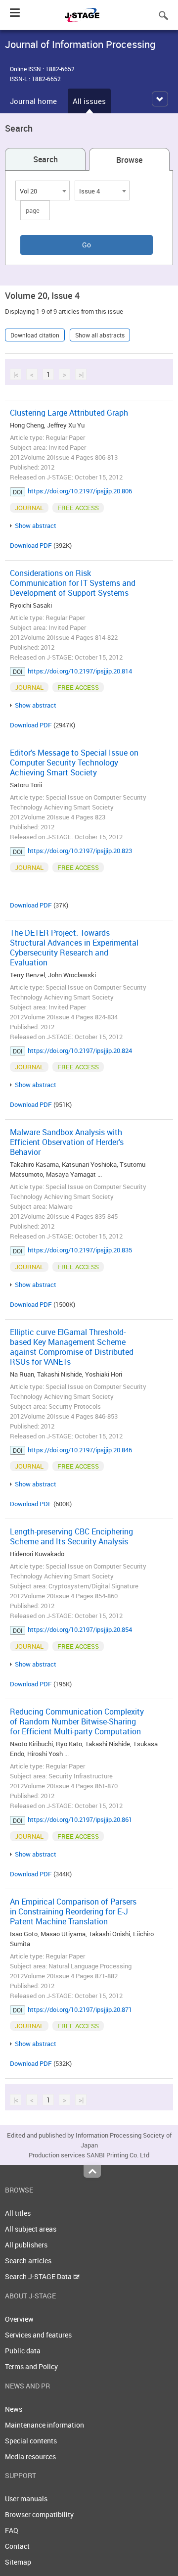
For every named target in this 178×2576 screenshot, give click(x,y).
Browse (129, 160)
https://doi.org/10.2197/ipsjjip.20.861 (80, 1819)
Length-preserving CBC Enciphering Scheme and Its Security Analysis (71, 1536)
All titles (18, 2213)
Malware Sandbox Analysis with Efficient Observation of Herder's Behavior (67, 1142)
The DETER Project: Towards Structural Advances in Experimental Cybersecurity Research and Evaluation (74, 948)
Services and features (38, 2335)
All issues (89, 101)
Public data (23, 2351)
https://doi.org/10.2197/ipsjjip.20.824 (80, 1050)
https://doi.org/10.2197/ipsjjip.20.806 (80, 491)
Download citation (35, 335)
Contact (17, 2546)
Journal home (33, 101)
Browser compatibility (39, 2514)
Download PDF (31, 545)
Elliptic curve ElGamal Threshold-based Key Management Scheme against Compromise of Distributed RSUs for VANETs (72, 1347)
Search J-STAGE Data (39, 2276)
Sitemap (18, 2562)
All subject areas (31, 2229)
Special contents (31, 2441)
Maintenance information (44, 2425)
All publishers (26, 2245)
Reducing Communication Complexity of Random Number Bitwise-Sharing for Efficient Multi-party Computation (77, 1721)
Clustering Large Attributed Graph (69, 413)
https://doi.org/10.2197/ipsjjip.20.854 (80, 1629)
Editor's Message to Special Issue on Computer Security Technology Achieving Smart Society (74, 763)
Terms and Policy (31, 2366)
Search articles (28, 2261)
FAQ (12, 2530)
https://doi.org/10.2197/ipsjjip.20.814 (80, 671)
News (14, 2409)
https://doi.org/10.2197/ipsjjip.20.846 (80, 1450)
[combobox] (43, 191)
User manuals (26, 2499)
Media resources (30, 2457)
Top (92, 2171)
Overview (19, 2319)
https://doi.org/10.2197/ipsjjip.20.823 (80, 851)
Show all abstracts (100, 335)
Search (45, 159)
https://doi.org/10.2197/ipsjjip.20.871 (80, 2009)
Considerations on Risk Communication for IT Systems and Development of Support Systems (73, 583)
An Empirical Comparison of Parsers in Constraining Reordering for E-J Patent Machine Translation (73, 1911)
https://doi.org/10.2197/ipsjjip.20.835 (80, 1250)
